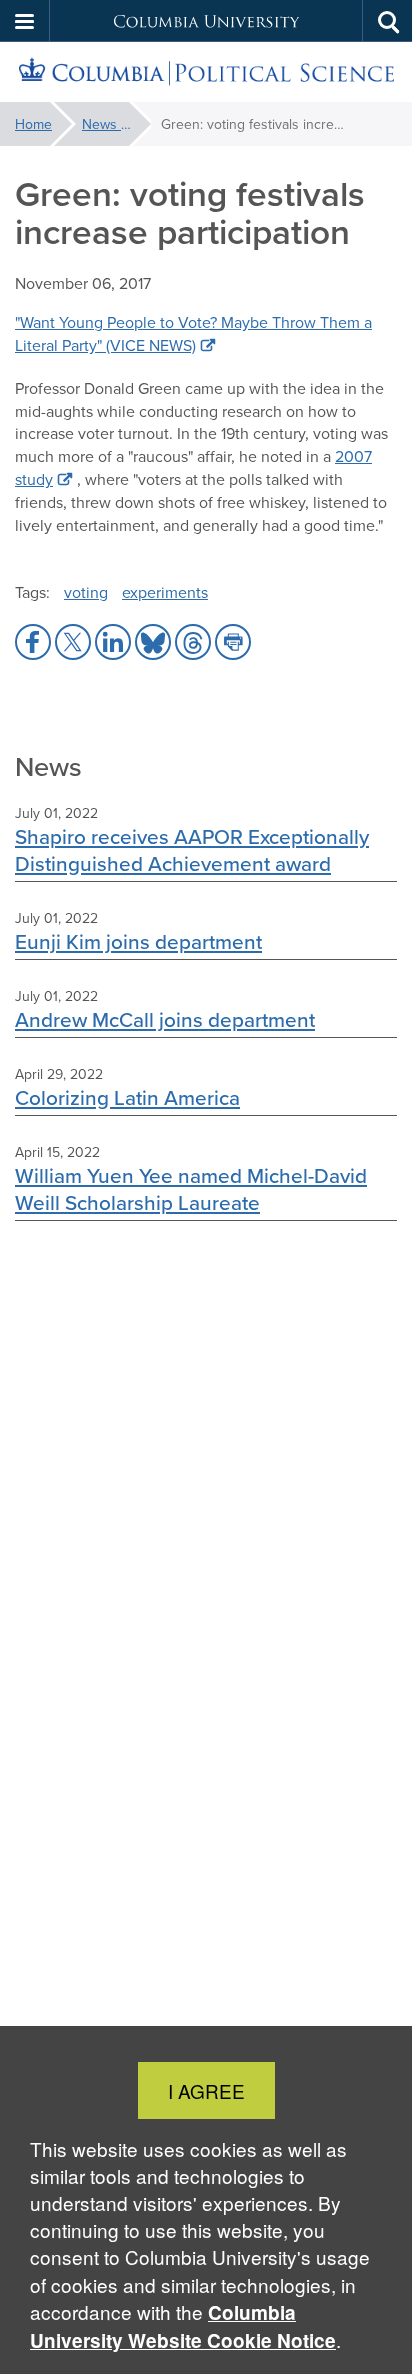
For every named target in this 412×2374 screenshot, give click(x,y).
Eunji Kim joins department (138, 941)
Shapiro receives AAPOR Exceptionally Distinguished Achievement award (192, 850)
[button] (25, 21)
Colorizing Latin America (127, 1097)
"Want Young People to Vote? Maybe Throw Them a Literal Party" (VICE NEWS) (193, 333)
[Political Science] (206, 72)
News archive (116, 124)
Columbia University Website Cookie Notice (183, 2326)
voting (86, 592)
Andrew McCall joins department (165, 1019)
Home (33, 124)
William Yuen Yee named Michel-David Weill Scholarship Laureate (191, 1189)
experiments (165, 592)
